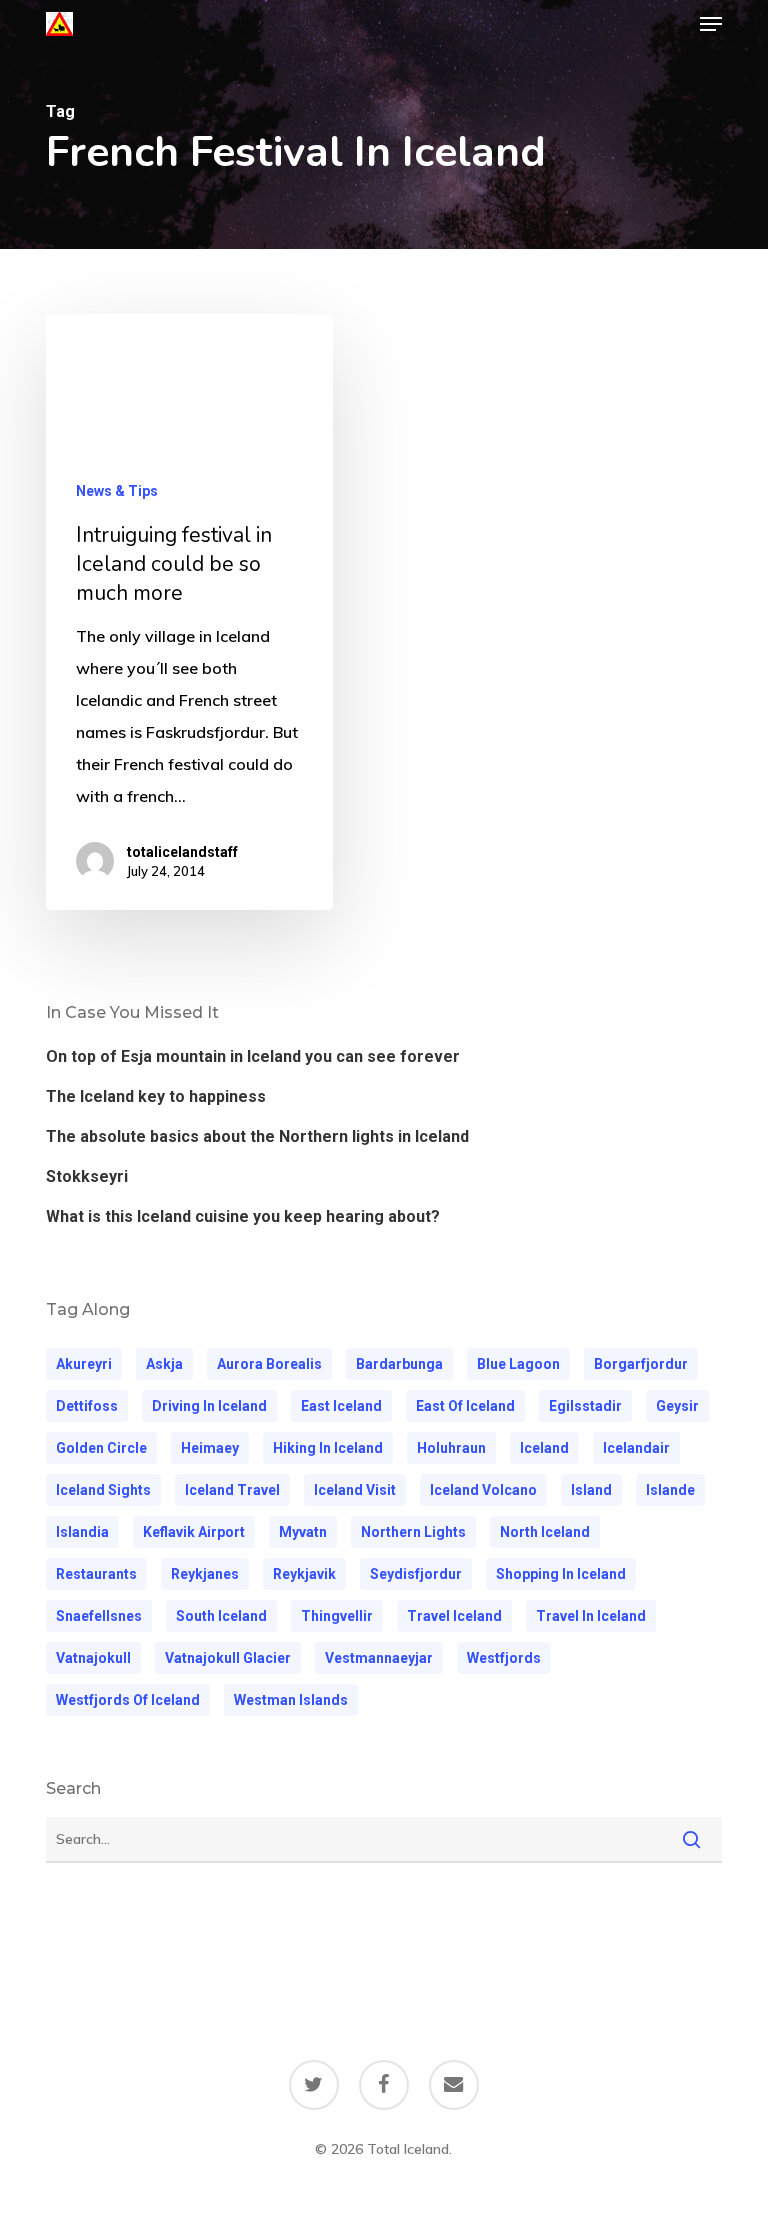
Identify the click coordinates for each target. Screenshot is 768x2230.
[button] (711, 24)
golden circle (101, 1448)
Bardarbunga (399, 1364)
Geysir (677, 1406)
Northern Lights (413, 1532)
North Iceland (545, 1532)
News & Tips (117, 491)
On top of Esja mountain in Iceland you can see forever (253, 1056)
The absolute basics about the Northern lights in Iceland (257, 1136)
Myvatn (303, 1532)
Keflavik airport (194, 1532)
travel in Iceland (591, 1616)
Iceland (544, 1448)
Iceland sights (103, 1490)
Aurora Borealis (269, 1364)
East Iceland (341, 1406)
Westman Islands (291, 1700)
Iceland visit (355, 1490)
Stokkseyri (87, 1176)
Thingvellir (337, 1616)
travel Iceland (454, 1616)
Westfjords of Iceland (128, 1700)
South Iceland (221, 1616)
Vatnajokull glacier (228, 1658)
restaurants (96, 1574)
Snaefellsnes (99, 1616)
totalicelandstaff (182, 852)
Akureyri (84, 1364)
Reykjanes (205, 1574)
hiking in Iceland (328, 1448)
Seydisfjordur (416, 1574)
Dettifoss (87, 1406)
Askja (164, 1364)
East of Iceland (465, 1406)
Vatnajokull (93, 1658)
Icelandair (636, 1448)
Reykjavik (304, 1574)
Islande (670, 1490)
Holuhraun (451, 1448)
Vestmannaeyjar (379, 1658)
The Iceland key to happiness (156, 1096)
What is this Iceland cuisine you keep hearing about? (243, 1216)
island (591, 1490)
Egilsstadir (585, 1406)
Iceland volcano (483, 1490)
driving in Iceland (209, 1406)
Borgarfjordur (641, 1364)
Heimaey (210, 1448)
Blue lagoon (518, 1364)
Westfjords (504, 1658)
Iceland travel (232, 1490)
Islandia (82, 1532)
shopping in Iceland (561, 1574)
